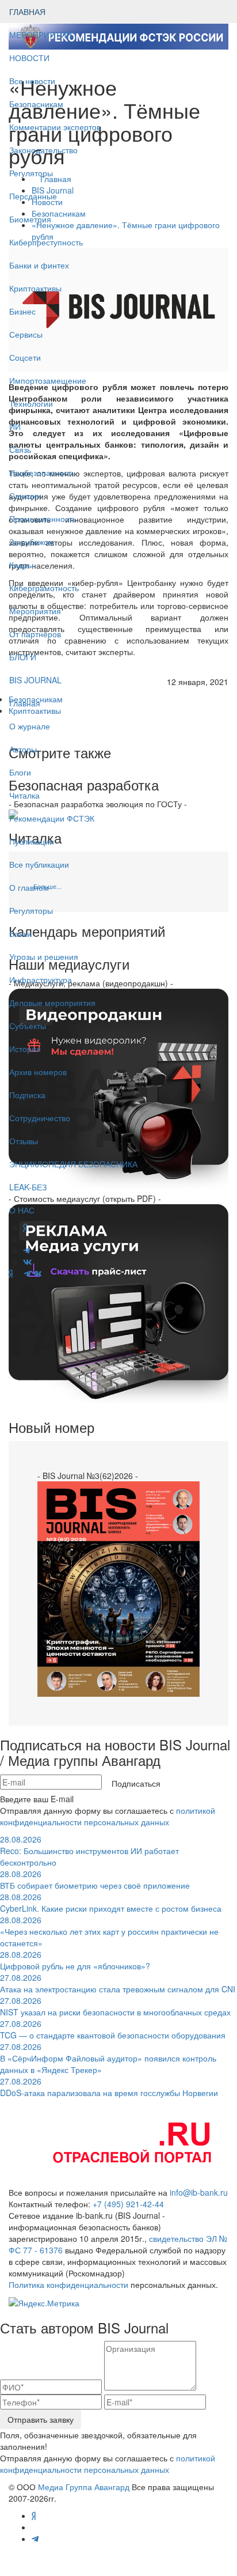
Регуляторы (31, 173)
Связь (20, 449)
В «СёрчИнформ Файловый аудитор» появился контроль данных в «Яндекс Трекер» (108, 2058)
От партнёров (35, 634)
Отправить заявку (41, 2419)
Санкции (25, 495)
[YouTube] (18, 1273)
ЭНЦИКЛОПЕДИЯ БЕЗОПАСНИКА (73, 1164)
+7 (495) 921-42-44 (128, 2204)
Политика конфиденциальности (68, 2284)
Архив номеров (38, 1072)
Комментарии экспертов (55, 127)
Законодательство (43, 150)
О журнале (30, 726)
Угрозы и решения (44, 956)
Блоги (20, 772)
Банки (20, 933)
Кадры (21, 565)
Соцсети (25, 357)
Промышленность (43, 519)
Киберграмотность (44, 588)
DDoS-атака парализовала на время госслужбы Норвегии (109, 2087)
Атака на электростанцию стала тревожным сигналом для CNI (118, 1983)
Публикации (33, 841)
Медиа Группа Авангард (84, 2487)
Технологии (31, 403)
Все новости (32, 81)
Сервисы (26, 334)
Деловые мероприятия (52, 1003)
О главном (29, 887)
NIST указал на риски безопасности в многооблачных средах (115, 2006)
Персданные (33, 196)
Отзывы (24, 1141)
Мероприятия (35, 611)
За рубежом (32, 542)
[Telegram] (27, 1273)
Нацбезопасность (42, 472)
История (25, 1049)
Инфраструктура (41, 979)
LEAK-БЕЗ (28, 1187)
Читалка (24, 795)
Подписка (27, 1095)
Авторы (23, 749)
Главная (25, 703)
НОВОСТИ (30, 58)
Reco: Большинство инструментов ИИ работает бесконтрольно (89, 1851)
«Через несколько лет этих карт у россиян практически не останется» (109, 1931)
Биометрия (30, 219)
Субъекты (28, 1026)
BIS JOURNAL (35, 680)
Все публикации (39, 864)
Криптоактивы (35, 288)
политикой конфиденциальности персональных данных (108, 1816)
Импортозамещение (48, 380)
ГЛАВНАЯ (27, 12)
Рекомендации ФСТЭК (52, 818)
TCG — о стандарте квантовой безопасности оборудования (113, 2029)
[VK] (37, 1273)
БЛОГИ (23, 657)
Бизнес (22, 311)
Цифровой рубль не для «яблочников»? (75, 1960)
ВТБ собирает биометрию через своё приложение (95, 1879)
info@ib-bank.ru (199, 2192)
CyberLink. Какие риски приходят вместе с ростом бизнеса (111, 1902)
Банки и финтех (39, 265)
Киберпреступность (46, 242)
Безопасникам (36, 104)
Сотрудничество (40, 1118)
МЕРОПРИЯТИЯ (41, 35)
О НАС (22, 1210)
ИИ (15, 426)
